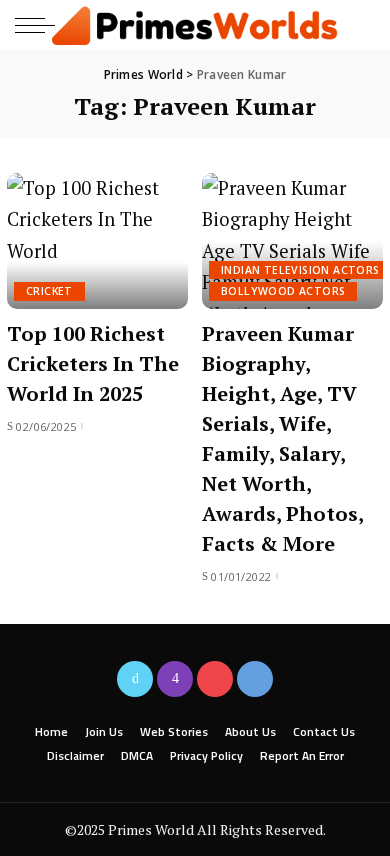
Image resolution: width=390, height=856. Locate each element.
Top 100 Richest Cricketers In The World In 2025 (93, 363)
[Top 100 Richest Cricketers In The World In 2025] (97, 241)
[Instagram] (175, 679)
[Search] (358, 25)
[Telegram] (255, 679)
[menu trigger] (40, 25)
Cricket (49, 291)
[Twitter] (135, 679)
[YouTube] (215, 679)
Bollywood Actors (283, 291)
